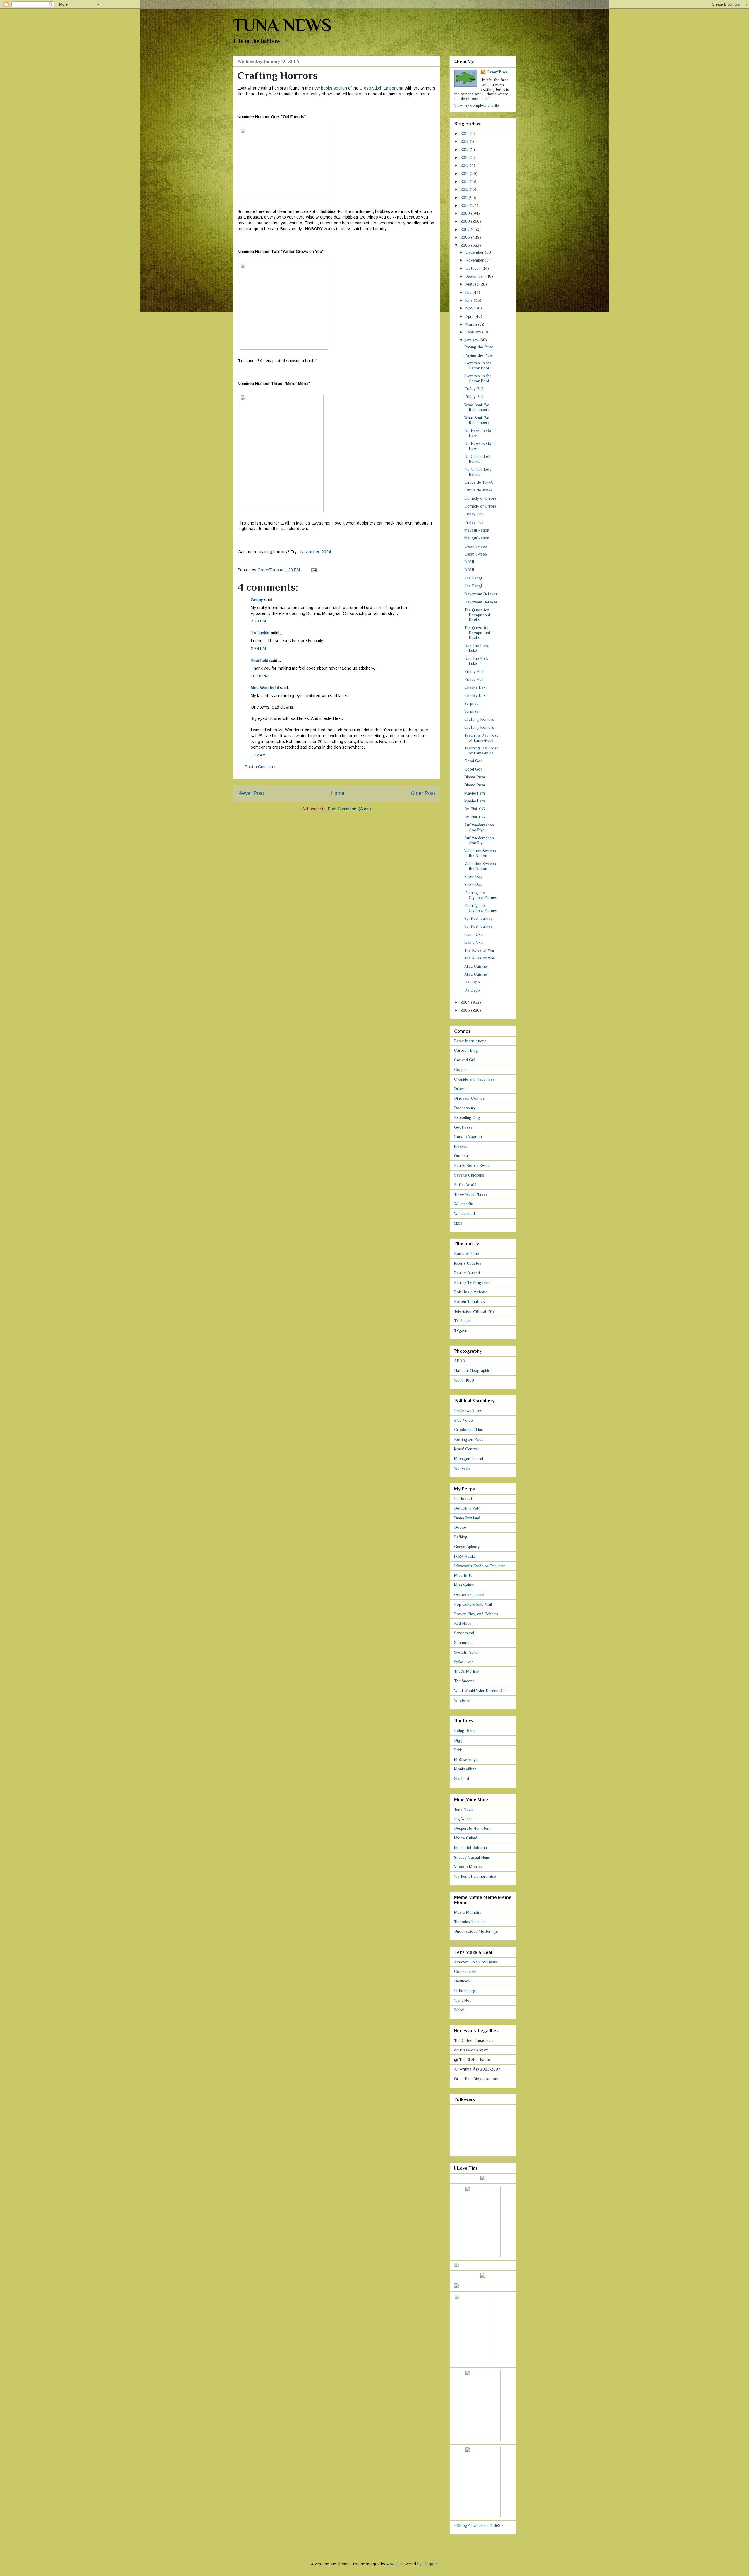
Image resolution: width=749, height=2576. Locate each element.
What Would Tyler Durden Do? (480, 1691)
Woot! (459, 2010)
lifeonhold (260, 661)
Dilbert (460, 1089)
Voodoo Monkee (468, 1867)
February (474, 332)
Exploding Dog (467, 1117)
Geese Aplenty (467, 1547)
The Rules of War (479, 950)
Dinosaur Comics (469, 1098)
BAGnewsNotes (468, 1411)
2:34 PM (258, 649)
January (472, 340)
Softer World (465, 1185)
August (472, 284)
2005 (466, 245)
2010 (465, 205)
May (470, 308)
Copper (461, 1069)
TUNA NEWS (282, 25)
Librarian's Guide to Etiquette (480, 1566)
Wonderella (464, 1204)
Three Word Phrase (471, 1194)
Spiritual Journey (478, 918)
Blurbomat (463, 1499)
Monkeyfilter (465, 1769)
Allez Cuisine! (476, 966)
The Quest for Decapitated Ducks (477, 615)
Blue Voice (463, 1420)
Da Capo (472, 982)
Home (338, 793)
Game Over (474, 934)
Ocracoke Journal (469, 1595)
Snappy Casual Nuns (472, 1857)
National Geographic (472, 1370)
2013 (465, 181)
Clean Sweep (476, 546)
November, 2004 (316, 552)
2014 (465, 173)
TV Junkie (260, 633)
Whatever (462, 1700)
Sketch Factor (467, 1652)
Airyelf (392, 2564)
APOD (460, 1361)
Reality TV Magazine (472, 1282)
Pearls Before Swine (472, 1165)
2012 (465, 189)
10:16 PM (260, 676)
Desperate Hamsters (472, 1828)
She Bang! (473, 578)
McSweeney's (466, 1760)
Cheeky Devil (476, 687)
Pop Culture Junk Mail (473, 1604)
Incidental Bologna (470, 1848)
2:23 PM (258, 621)
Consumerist (465, 1971)
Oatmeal (461, 1156)
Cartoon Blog (466, 1050)
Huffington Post (468, 1439)
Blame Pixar (475, 777)
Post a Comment (260, 767)
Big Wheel (463, 1819)
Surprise (471, 703)
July (469, 292)
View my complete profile (476, 105)
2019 (465, 133)
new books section (330, 88)
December (475, 252)
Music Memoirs (468, 1912)
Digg (458, 1740)
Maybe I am (475, 793)
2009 (466, 213)
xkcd (458, 1223)
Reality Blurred (467, 1273)
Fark (458, 1750)
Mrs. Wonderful (265, 688)
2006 (466, 237)
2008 (466, 221)
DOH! (469, 562)
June (470, 300)
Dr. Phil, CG (475, 809)
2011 (465, 197)
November (475, 260)
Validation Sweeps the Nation (480, 853)
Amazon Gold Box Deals (476, 1962)
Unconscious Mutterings (476, 1931)
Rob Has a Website (471, 1292)
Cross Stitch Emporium (381, 88)
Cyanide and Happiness (474, 1079)
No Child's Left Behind (478, 459)
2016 (465, 157)
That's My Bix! (467, 1671)
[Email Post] (313, 570)
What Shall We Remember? (477, 407)
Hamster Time (467, 1253)
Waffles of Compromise (475, 1876)
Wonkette (462, 1468)
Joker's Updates (468, 1263)
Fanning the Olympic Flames (481, 895)
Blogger (430, 2564)
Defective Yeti (467, 1508)
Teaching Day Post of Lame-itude (481, 738)
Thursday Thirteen (470, 1922)
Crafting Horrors (479, 719)
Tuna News (464, 1809)
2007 (466, 229)
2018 (465, 141)
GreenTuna (497, 72)
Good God (473, 761)
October (473, 268)
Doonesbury (465, 1108)
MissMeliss (464, 1585)
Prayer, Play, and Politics (476, 1614)
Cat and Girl (465, 1060)
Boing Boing (465, 1731)
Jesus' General (466, 1449)
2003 (466, 1010)
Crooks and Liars (469, 1430)
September (475, 276)
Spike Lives (464, 1662)
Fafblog (461, 1537)
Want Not (462, 2000)
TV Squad (462, 1321)
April (470, 316)
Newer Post (251, 793)
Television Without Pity (474, 1311)
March (472, 324)
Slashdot (462, 1779)
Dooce (460, 1527)
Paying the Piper (479, 347)
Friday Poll (474, 389)
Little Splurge (466, 1991)
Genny (257, 600)
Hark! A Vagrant (468, 1137)
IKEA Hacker (466, 1556)
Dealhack (462, 1981)
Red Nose (463, 1623)
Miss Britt (463, 1575)
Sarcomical (464, 1633)
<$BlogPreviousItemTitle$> (479, 2525)
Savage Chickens (469, 1175)
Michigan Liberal (469, 1459)
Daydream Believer (481, 594)
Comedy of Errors (480, 498)
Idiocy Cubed (466, 1838)
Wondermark (465, 1213)
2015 (465, 165)
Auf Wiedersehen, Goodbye (480, 827)
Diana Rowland (467, 1518)
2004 (466, 1002)
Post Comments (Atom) (349, 809)
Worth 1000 (464, 1380)
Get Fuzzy (463, 1127)
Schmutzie (463, 1643)
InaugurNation (477, 530)
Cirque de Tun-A (479, 482)
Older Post (423, 793)
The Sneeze (464, 1681)
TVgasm (461, 1330)
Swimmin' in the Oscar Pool (478, 366)
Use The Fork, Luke (477, 648)
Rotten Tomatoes (469, 1301)
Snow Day (473, 876)
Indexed (461, 1146)
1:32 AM (258, 755)
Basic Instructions (470, 1041)
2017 (465, 149)
